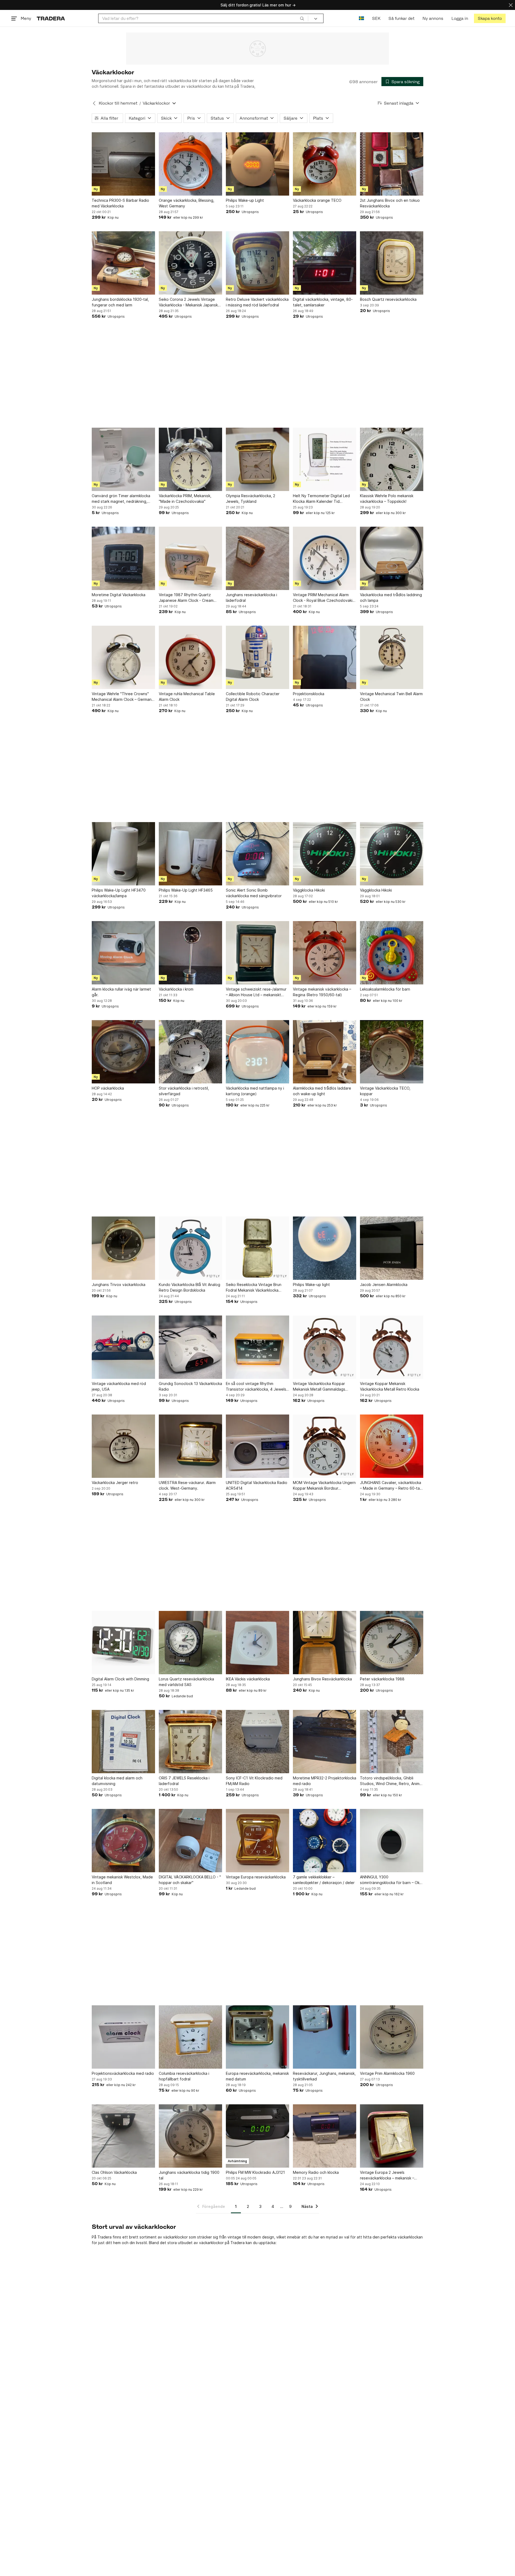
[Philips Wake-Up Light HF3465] (190, 854)
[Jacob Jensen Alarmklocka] (392, 1248)
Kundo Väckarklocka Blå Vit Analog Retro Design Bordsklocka (190, 1287)
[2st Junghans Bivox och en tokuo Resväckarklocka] (392, 164)
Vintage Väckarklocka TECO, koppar (385, 1091)
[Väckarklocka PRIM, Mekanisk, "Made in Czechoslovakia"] (190, 459)
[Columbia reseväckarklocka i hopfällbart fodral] (190, 2037)
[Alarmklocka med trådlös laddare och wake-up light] (325, 1052)
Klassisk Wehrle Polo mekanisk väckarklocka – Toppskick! (387, 499)
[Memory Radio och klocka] (325, 2136)
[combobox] (203, 18)
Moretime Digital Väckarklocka (119, 595)
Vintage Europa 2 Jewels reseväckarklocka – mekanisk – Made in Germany (387, 2175)
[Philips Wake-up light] (325, 1248)
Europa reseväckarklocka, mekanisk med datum (257, 2076)
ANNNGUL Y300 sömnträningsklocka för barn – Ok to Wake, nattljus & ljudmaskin (390, 1880)
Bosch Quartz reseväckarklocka (388, 299)
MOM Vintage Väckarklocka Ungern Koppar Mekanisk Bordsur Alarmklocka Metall (324, 1486)
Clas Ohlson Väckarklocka (114, 2172)
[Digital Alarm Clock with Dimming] (123, 1643)
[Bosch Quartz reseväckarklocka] (392, 263)
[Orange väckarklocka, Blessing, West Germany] (190, 164)
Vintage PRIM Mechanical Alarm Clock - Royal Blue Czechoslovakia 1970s (324, 598)
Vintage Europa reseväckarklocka (256, 1877)
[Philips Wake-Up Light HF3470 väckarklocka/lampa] (123, 854)
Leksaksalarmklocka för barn (385, 989)
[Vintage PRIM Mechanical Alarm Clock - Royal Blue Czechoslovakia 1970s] (325, 558)
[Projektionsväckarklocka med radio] (123, 2037)
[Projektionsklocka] (325, 657)
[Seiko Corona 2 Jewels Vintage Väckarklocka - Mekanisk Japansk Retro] (190, 263)
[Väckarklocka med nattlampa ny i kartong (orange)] (257, 1052)
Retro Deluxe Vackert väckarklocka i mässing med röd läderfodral (257, 302)
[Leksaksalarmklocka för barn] (392, 953)
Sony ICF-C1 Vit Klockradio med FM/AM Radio (254, 1781)
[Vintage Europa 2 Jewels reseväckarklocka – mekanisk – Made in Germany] (392, 2136)
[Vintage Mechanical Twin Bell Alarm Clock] (392, 657)
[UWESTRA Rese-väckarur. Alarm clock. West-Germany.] (190, 1446)
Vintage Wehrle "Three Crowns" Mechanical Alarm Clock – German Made (122, 697)
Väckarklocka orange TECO (317, 200)
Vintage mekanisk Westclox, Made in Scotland (122, 1880)
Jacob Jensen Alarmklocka (384, 1285)
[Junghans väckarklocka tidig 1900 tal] (190, 2136)
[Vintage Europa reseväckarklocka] (257, 1841)
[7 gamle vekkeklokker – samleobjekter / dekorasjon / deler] (325, 1841)
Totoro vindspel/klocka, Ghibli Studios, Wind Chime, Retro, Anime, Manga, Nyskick (391, 1781)
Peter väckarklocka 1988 (382, 1679)
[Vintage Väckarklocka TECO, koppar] (392, 1052)
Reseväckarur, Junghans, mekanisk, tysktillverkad (324, 2076)
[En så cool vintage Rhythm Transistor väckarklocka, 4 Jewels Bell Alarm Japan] (257, 1347)
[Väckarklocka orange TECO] (325, 164)
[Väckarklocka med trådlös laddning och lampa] (392, 558)
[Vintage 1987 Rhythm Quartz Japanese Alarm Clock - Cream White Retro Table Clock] (190, 558)
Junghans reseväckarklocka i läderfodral (251, 598)
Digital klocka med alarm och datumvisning (117, 1781)
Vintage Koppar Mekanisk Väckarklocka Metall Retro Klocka (390, 1386)
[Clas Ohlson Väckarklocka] (123, 2136)
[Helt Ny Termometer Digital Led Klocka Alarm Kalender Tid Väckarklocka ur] (325, 459)
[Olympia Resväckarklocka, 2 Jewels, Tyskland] (257, 459)
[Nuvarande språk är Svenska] (361, 18)
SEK (376, 18)
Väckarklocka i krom (176, 989)
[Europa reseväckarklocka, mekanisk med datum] (257, 2037)
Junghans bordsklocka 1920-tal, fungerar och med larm (120, 302)
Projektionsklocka (309, 694)
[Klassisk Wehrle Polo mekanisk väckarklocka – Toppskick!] (392, 459)
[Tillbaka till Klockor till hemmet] (94, 103)
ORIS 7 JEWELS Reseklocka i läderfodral (184, 1781)
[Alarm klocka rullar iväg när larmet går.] (123, 953)
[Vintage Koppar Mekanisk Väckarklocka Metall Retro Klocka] (392, 1347)
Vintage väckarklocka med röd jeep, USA (119, 1386)
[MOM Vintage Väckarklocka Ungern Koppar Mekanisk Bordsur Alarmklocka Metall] (325, 1446)
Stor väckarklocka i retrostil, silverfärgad (184, 1091)
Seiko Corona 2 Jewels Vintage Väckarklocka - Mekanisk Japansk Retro (188, 302)
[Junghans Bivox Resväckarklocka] (325, 1643)
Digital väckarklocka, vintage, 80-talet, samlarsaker (323, 302)
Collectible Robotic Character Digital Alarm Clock (253, 697)
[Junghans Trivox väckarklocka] (123, 1248)
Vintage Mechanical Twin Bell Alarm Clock (391, 697)
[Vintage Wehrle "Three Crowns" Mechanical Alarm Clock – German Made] (123, 657)
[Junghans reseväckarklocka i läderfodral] (257, 558)
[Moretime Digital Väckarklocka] (123, 558)
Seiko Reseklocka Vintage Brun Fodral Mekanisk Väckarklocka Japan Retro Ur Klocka (254, 1288)
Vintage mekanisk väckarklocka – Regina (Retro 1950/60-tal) (322, 992)
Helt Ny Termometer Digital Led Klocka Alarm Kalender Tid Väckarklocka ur (321, 499)
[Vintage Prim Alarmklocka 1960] (392, 2037)
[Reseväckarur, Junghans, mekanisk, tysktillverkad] (325, 2037)
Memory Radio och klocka (316, 2172)
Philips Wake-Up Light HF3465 (186, 890)
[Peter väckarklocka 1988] (392, 1643)
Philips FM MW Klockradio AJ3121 (255, 2172)
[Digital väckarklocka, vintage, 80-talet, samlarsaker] (325, 263)
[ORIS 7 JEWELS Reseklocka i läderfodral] (190, 1742)
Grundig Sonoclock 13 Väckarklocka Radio (190, 1386)
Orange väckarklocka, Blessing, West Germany (187, 203)
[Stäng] (511, 5)
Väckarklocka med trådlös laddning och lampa (391, 598)
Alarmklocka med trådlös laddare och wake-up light (322, 1091)
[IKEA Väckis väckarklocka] (257, 1643)
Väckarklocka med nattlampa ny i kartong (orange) (255, 1091)
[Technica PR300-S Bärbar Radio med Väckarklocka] (123, 164)
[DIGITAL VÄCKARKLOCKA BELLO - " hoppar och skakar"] (190, 1841)
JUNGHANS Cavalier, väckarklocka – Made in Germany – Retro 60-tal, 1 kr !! (391, 1486)
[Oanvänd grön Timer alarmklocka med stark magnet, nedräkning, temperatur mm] (123, 459)
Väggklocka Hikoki (309, 890)
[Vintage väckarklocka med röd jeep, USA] (123, 1347)
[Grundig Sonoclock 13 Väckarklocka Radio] (190, 1347)
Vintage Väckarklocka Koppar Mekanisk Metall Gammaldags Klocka (319, 1387)
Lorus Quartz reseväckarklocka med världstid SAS (186, 1682)
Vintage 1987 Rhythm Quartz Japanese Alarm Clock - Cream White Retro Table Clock (186, 598)
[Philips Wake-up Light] (257, 164)
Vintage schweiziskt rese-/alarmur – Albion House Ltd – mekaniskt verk (256, 992)
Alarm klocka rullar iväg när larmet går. (121, 992)
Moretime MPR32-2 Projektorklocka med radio (325, 1781)
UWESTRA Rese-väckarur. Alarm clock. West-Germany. (187, 1485)
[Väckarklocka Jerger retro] (123, 1446)
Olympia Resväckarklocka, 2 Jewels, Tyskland (251, 499)
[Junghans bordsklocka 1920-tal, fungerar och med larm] (123, 263)
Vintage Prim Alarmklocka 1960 (387, 2073)
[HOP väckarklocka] (123, 1052)
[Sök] (302, 18)
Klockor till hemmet (118, 103)
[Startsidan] (51, 18)
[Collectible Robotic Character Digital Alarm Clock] (257, 657)
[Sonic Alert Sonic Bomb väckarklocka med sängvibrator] (257, 854)
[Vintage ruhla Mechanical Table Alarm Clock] (190, 657)
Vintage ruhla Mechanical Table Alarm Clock (187, 697)
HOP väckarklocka (108, 1088)
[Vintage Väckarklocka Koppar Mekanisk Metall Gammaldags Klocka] (325, 1347)
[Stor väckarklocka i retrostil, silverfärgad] (190, 1052)
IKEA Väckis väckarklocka (248, 1679)
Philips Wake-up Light (245, 200)
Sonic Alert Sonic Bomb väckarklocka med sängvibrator (254, 893)
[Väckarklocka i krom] (190, 953)
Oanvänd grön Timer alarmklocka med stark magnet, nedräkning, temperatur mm (121, 499)
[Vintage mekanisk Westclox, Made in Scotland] (123, 1841)
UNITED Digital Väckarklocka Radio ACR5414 (257, 1485)
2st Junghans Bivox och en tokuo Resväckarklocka (390, 203)
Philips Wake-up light (311, 1285)
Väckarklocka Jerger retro (115, 1483)
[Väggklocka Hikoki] (325, 854)
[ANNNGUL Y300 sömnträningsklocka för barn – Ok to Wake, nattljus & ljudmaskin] (392, 1841)
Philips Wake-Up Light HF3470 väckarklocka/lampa (119, 893)
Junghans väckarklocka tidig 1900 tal (189, 2175)
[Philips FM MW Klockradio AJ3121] (257, 2136)
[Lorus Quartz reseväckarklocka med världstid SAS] (190, 1643)
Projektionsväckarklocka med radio (123, 2073)
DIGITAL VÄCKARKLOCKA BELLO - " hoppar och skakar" (190, 1880)
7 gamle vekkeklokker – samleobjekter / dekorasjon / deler (324, 1880)
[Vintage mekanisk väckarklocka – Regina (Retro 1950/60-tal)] (325, 953)
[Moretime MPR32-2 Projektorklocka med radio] (325, 1742)
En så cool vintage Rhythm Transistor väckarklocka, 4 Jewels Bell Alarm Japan (256, 1387)
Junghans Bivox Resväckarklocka (322, 1679)
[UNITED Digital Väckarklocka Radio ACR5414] (257, 1446)
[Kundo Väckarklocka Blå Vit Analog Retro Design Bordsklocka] (190, 1248)
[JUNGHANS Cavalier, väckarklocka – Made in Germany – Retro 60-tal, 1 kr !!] (392, 1446)
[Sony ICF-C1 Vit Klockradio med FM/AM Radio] (257, 1742)
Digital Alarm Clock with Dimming (120, 1679)
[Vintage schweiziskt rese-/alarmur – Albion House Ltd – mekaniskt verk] (257, 953)
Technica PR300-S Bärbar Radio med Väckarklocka (120, 203)
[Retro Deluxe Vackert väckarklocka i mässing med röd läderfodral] (257, 263)
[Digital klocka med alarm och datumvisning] (123, 1742)
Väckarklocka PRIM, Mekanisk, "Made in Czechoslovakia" (185, 499)
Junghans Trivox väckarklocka (119, 1285)
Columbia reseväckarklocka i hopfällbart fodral (184, 2076)
